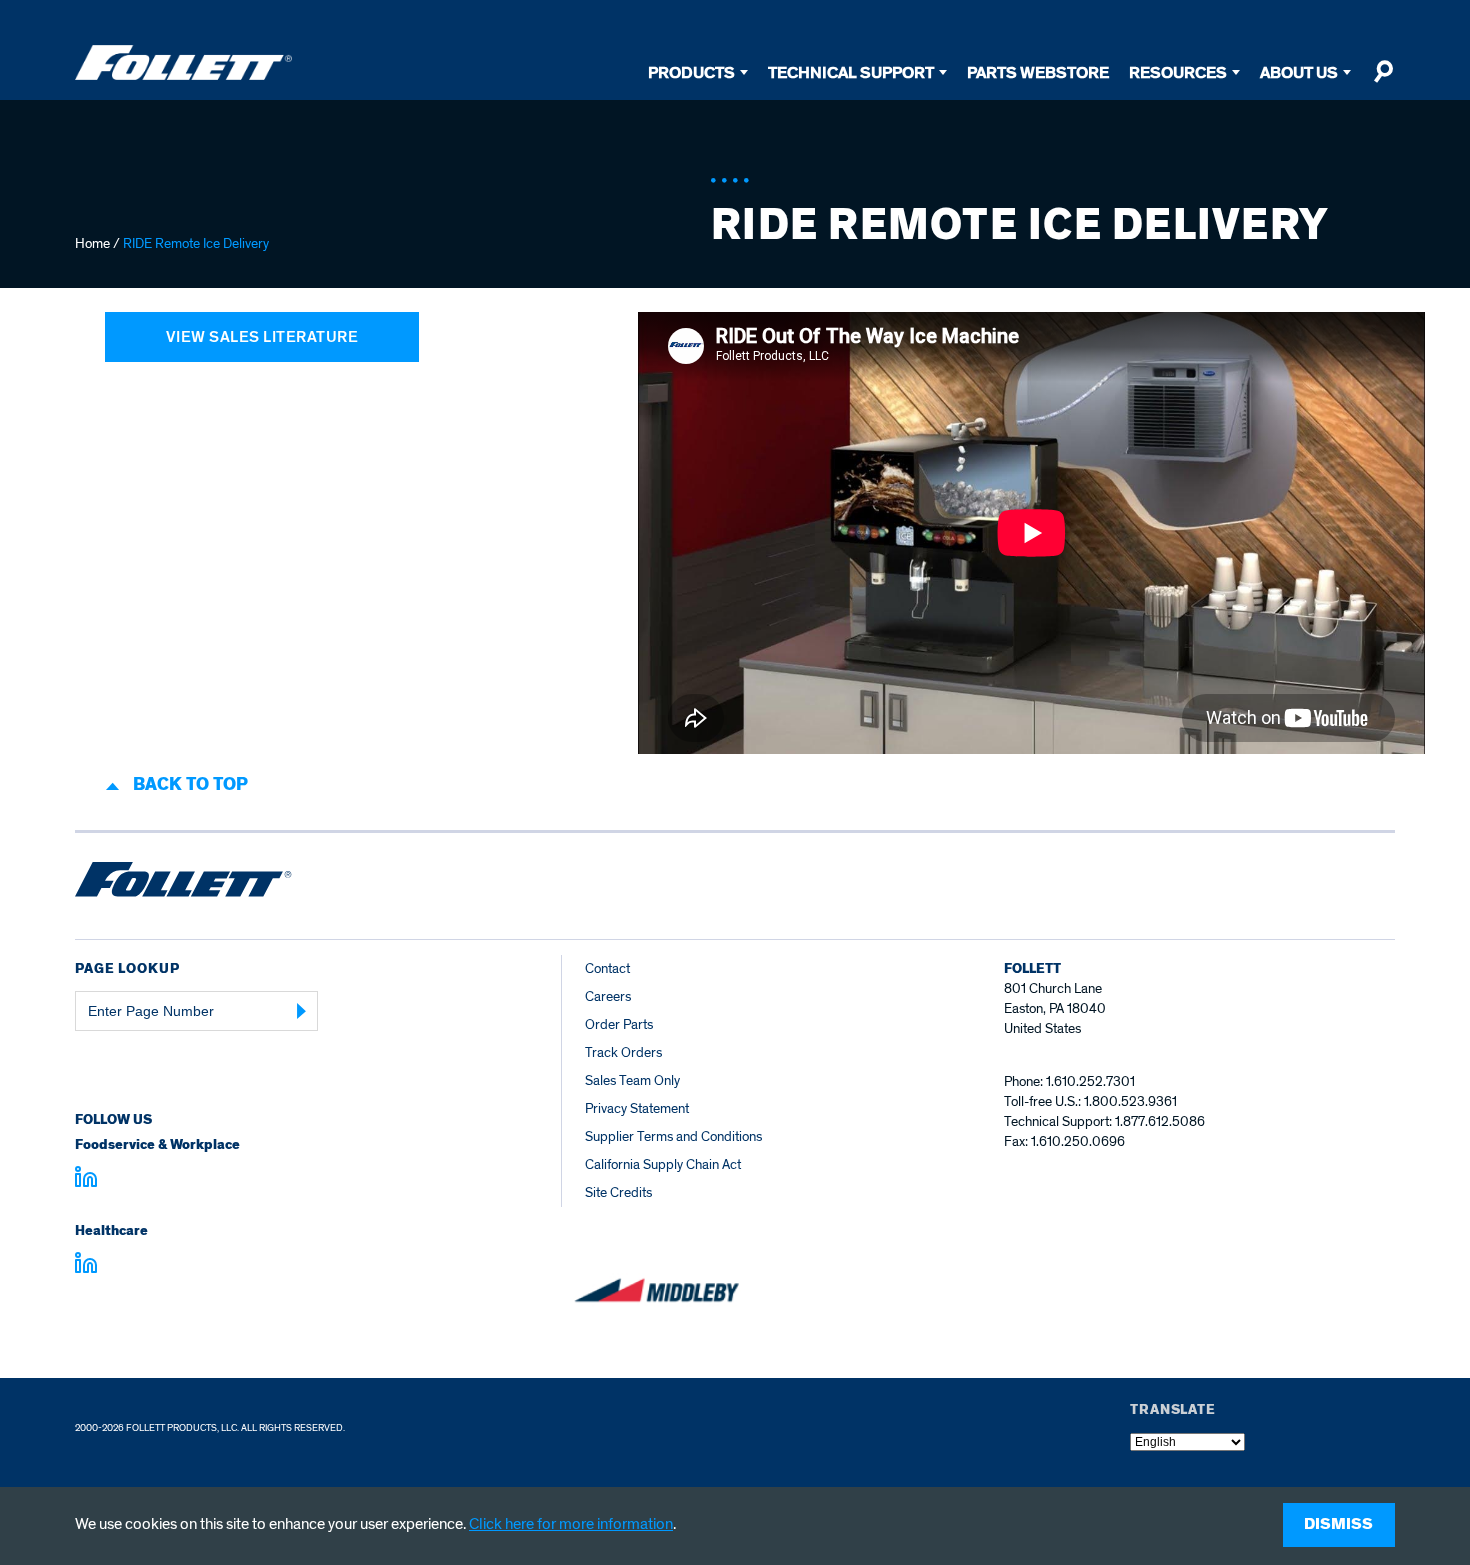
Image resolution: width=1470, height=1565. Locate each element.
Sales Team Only (632, 1080)
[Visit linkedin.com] (86, 1180)
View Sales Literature (262, 337)
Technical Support (851, 72)
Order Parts (619, 1024)
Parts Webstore (1038, 72)
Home (92, 243)
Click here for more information (571, 1524)
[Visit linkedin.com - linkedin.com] (86, 1266)
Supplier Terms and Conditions (673, 1136)
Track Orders (623, 1052)
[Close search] (1383, 80)
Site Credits (618, 1192)
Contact (607, 968)
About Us (1299, 72)
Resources (1178, 72)
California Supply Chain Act (663, 1164)
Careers (608, 996)
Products (691, 72)
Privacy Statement (637, 1108)
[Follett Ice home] (183, 883)
